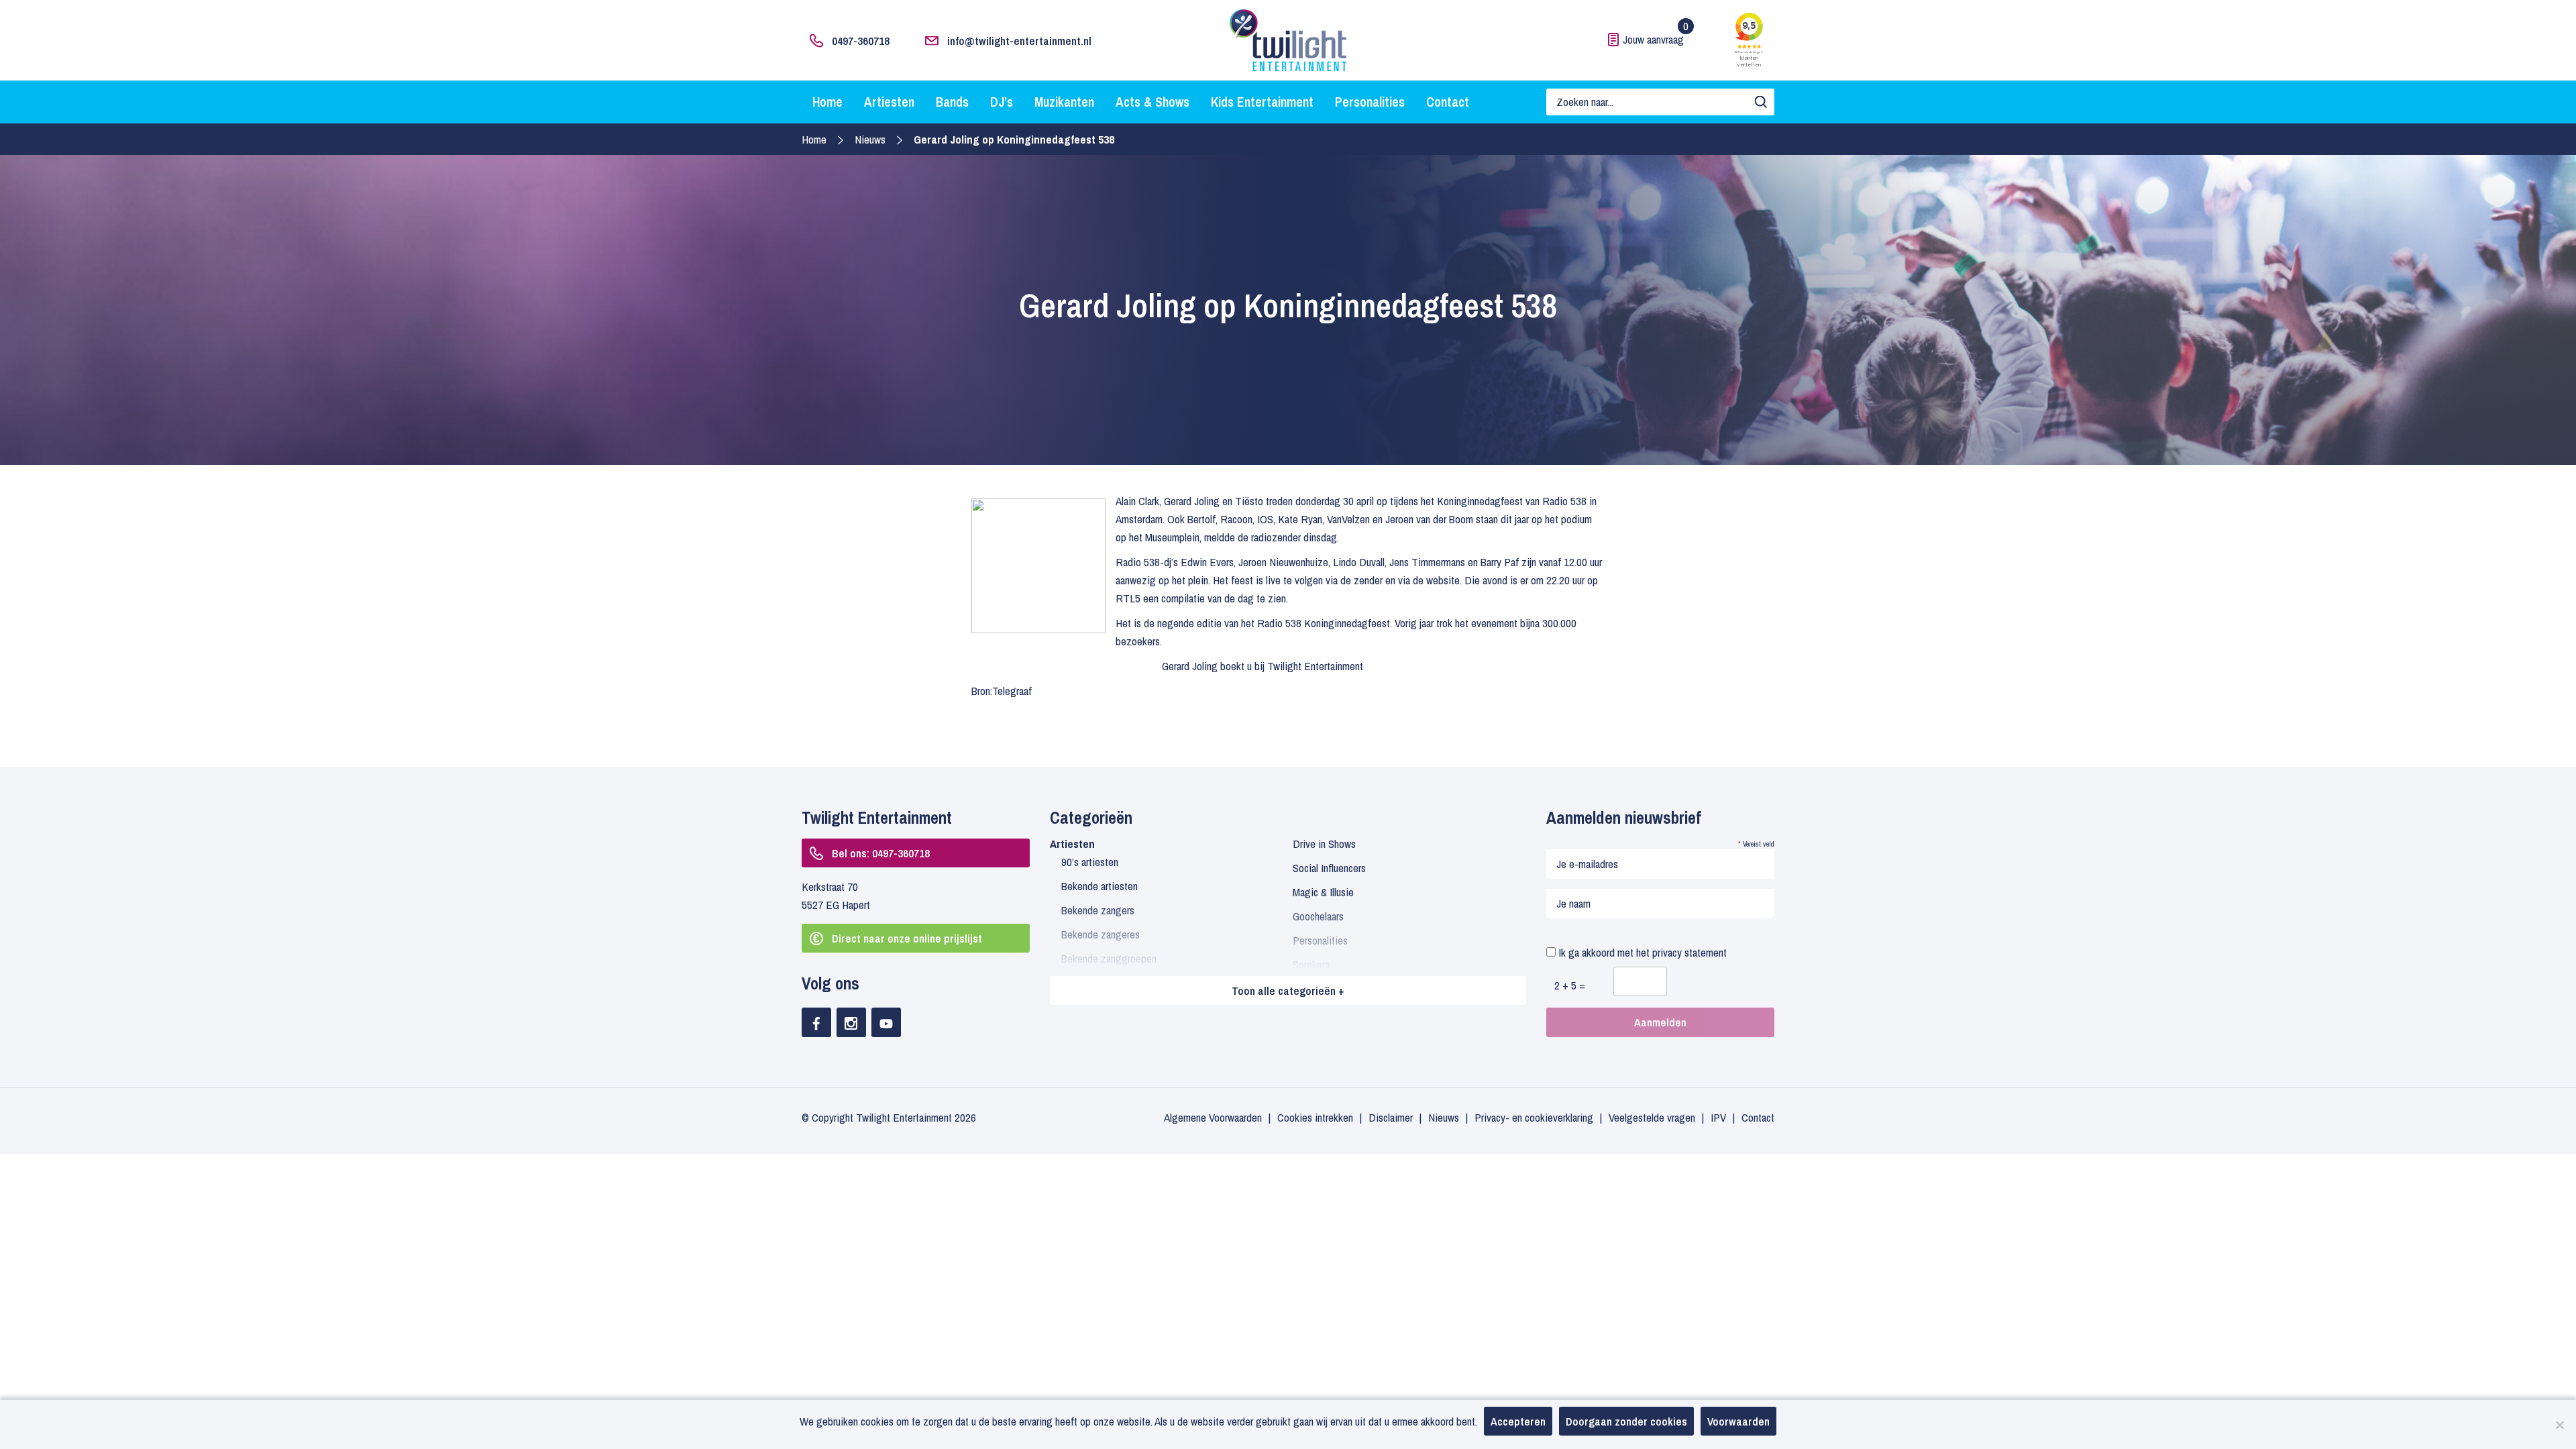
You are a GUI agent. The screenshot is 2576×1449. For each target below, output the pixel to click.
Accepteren (1518, 1421)
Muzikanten (1064, 102)
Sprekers (1311, 964)
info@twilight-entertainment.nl (1019, 41)
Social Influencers (1329, 868)
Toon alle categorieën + (1288, 990)
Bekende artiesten (1099, 886)
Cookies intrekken (1315, 1117)
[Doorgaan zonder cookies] (2559, 1425)
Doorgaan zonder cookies (1626, 1421)
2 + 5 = (1570, 985)
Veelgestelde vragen (1652, 1117)
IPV (1718, 1117)
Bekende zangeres (1101, 934)
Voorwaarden (1738, 1421)
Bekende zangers (1098, 910)
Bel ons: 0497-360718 (881, 853)
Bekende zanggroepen (1109, 958)
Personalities (1370, 102)
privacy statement (1689, 952)
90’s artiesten (1090, 862)
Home (827, 102)
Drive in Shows (1324, 844)
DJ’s (1002, 102)
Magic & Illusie (1323, 892)
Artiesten (889, 102)
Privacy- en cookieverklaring (1534, 1117)
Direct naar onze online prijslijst (907, 938)
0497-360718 (861, 41)
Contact (1448, 102)
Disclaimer (1391, 1117)
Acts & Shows (1152, 102)
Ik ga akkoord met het (1641, 952)
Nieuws (870, 139)
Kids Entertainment (1262, 102)
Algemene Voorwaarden (1213, 1117)
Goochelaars (1318, 916)
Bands (952, 102)
